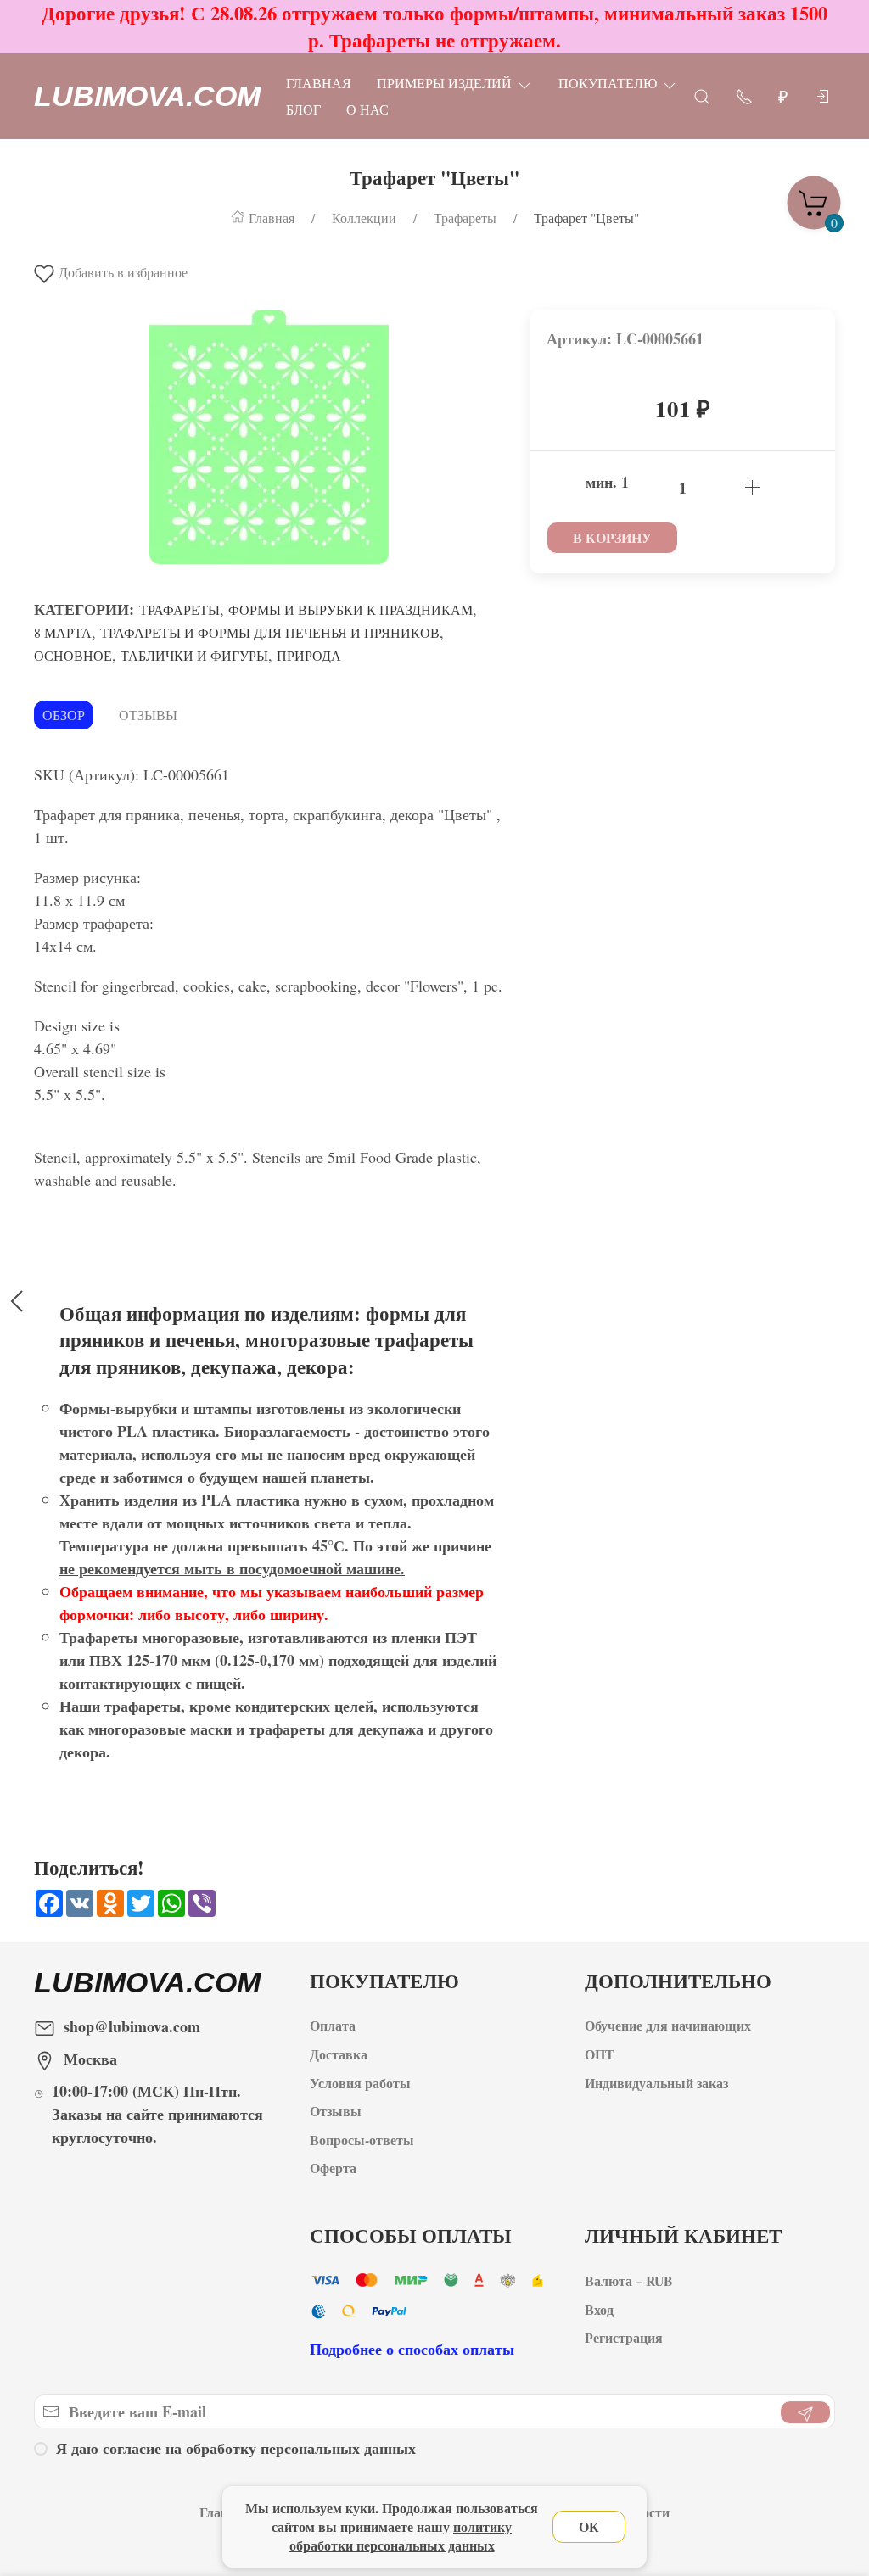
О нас (367, 109)
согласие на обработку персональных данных (259, 2448)
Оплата (333, 2025)
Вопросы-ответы (362, 2140)
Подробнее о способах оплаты (412, 2349)
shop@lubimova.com (132, 2026)
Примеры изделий (444, 83)
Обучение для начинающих (670, 2025)
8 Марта (63, 632)
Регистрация (624, 2337)
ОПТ (602, 2054)
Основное (73, 655)
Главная (319, 83)
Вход (599, 2309)
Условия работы (360, 2083)
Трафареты (179, 609)
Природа (309, 655)
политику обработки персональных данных (401, 2536)
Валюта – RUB (629, 2280)
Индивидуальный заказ (656, 2083)
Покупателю (608, 83)
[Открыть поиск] (702, 95)
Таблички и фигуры (194, 655)
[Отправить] (805, 2412)
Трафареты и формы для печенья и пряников (270, 632)
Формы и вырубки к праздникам (350, 609)
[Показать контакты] (744, 95)
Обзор (64, 715)
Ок (589, 2526)
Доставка (339, 2054)
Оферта (333, 2168)
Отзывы (148, 715)
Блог (303, 109)
